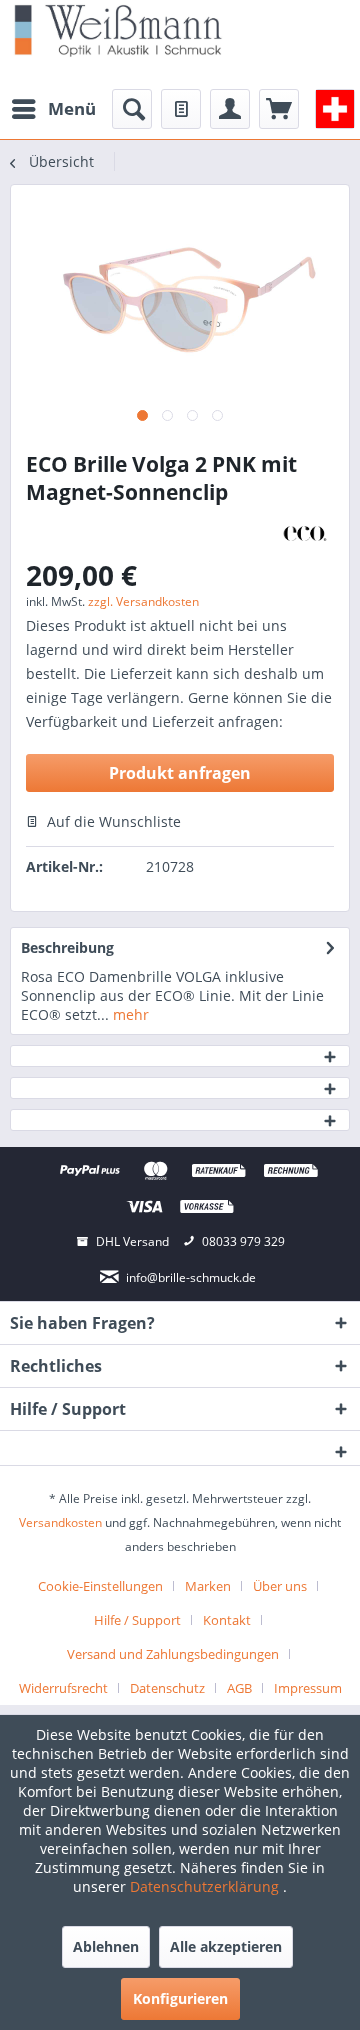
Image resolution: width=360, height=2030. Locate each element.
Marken (208, 1586)
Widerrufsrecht (63, 1688)
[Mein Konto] (230, 109)
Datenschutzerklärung (206, 1886)
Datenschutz (167, 1688)
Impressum (308, 1688)
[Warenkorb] (279, 109)
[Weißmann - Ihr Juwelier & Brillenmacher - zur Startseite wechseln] (118, 29)
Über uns (280, 1586)
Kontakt (227, 1620)
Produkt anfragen (180, 773)
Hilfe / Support (137, 1620)
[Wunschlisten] (181, 109)
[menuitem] (53, 109)
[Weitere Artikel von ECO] (305, 533)
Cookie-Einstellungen (100, 1586)
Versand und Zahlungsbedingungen (173, 1654)
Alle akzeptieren (226, 1946)
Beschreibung (67, 947)
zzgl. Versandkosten (143, 601)
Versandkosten (60, 1522)
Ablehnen (106, 1946)
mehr (129, 1014)
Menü (72, 108)
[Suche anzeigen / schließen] (132, 109)
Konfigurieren (180, 1998)
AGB (239, 1688)
